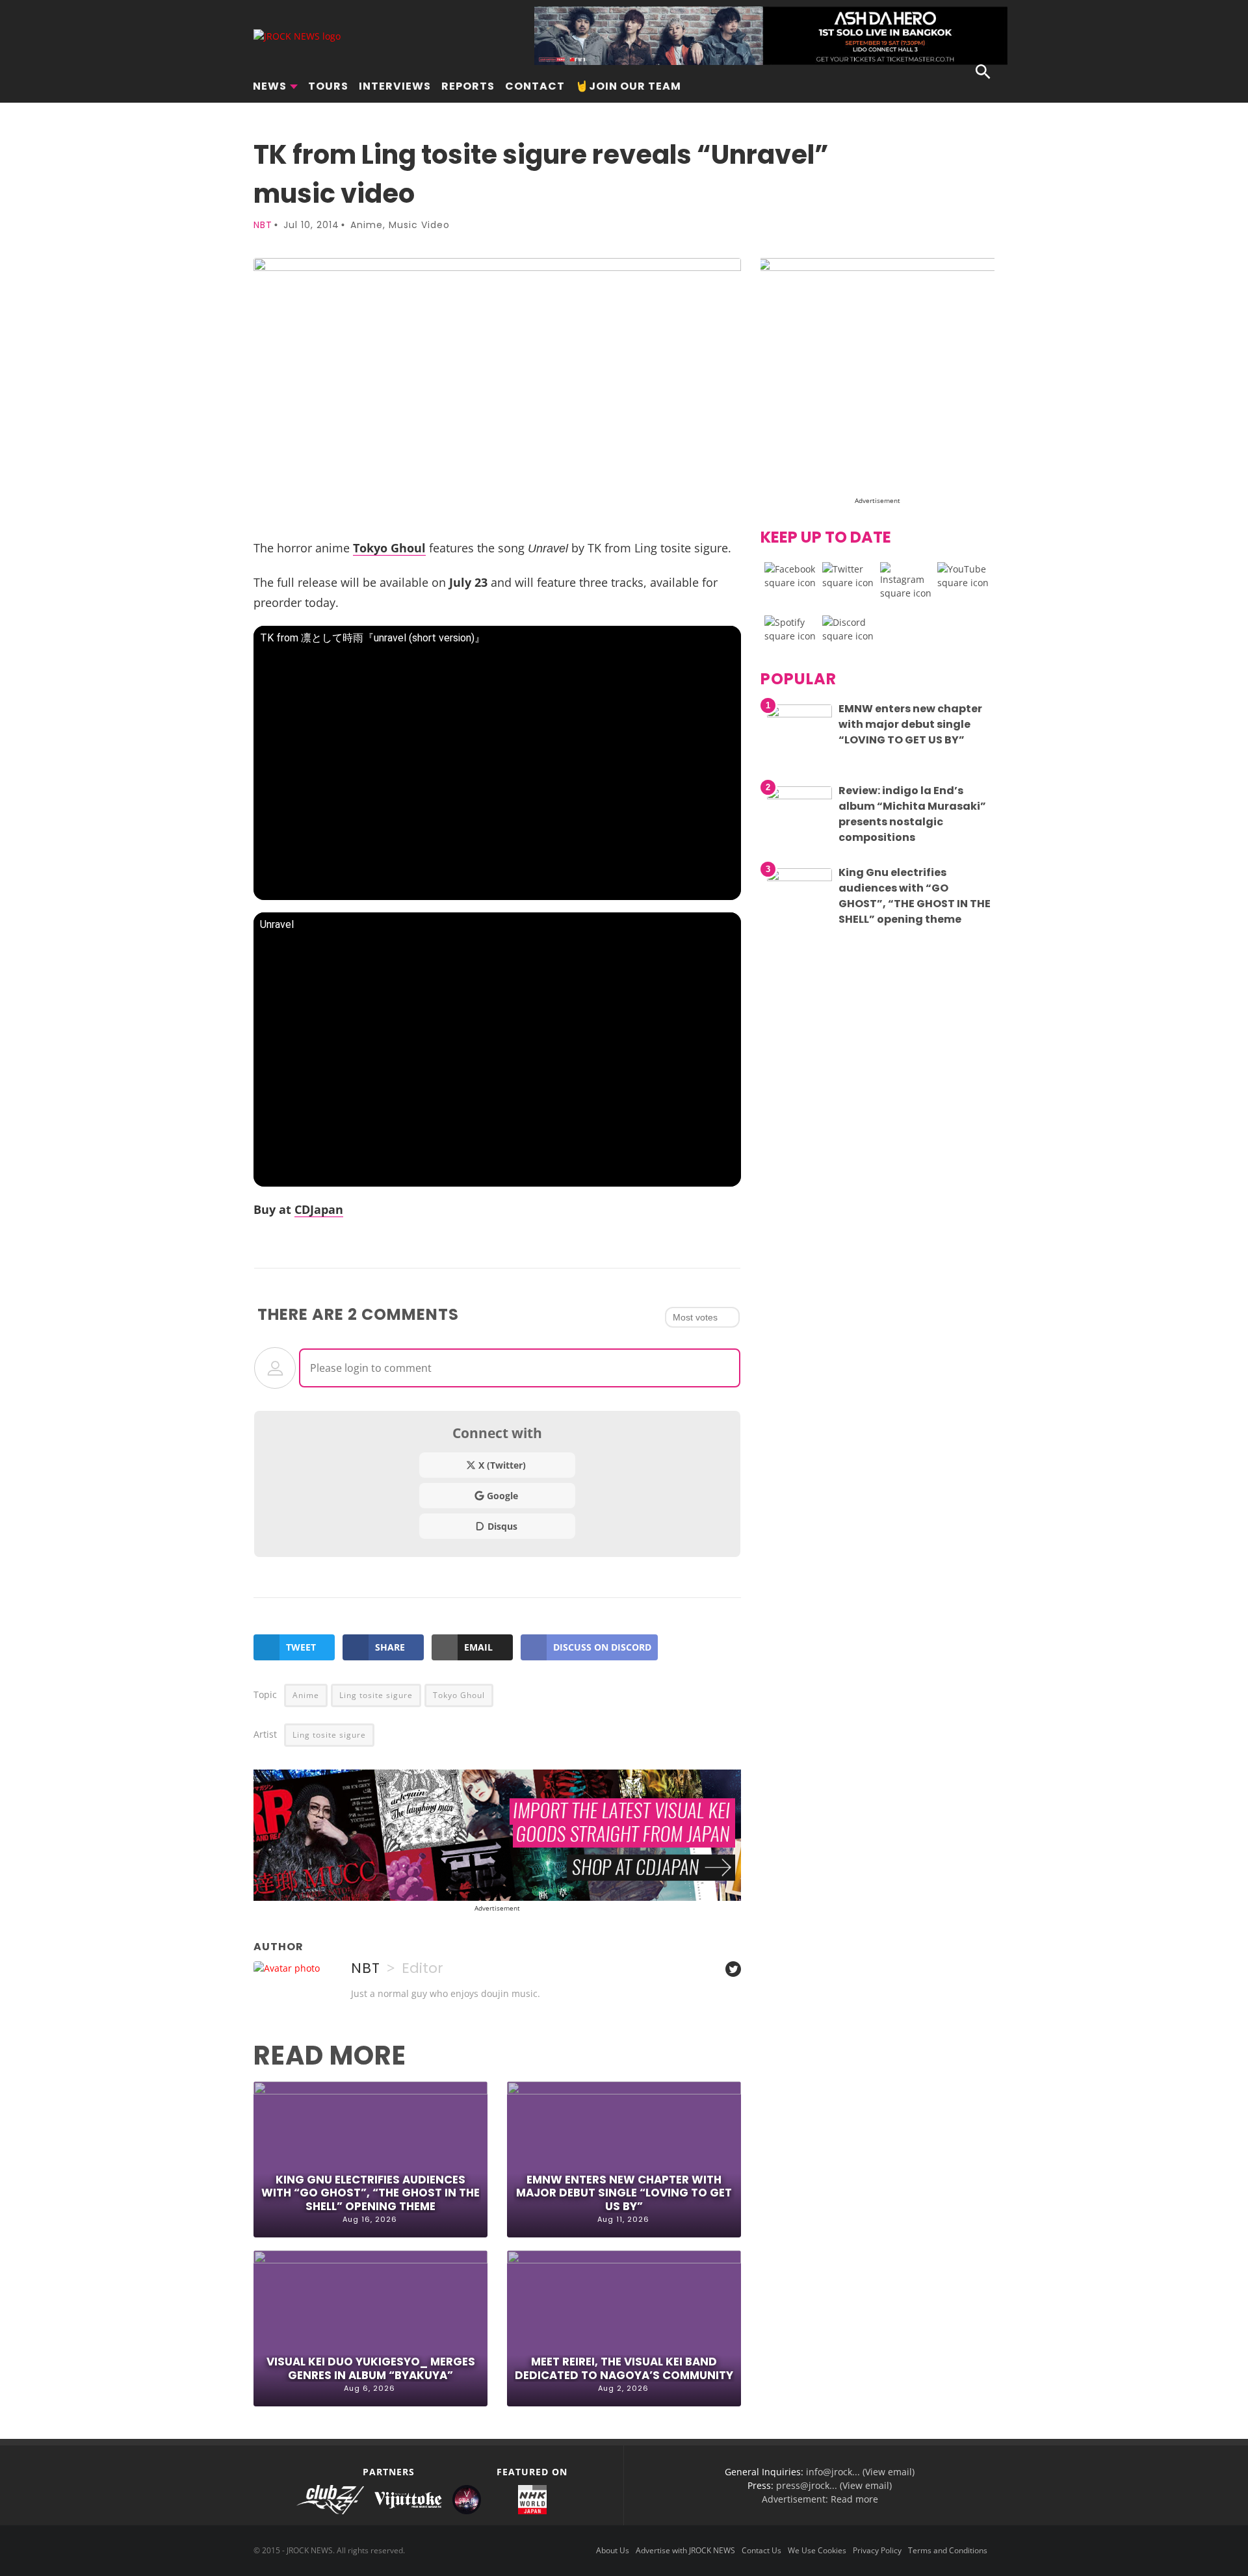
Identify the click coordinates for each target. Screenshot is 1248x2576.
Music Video (419, 225)
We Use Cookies (817, 2550)
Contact (535, 86)
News (270, 86)
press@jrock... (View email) (834, 2485)
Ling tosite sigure (376, 1695)
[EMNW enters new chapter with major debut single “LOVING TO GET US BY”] (799, 714)
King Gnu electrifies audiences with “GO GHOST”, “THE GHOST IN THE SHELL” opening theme (370, 2193)
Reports (468, 86)
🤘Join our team (628, 86)
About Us (613, 2550)
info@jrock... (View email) (860, 2472)
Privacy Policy (877, 2550)
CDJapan (319, 1209)
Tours (328, 86)
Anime (367, 225)
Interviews (395, 86)
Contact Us (761, 2550)
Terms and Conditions (948, 2550)
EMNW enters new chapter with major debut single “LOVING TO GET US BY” (624, 2193)
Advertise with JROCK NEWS (685, 2550)
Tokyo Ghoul (389, 547)
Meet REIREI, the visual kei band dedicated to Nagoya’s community (624, 2368)
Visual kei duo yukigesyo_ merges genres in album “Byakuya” (371, 2368)
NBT (263, 225)
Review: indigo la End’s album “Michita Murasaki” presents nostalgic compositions (912, 814)
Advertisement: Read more (820, 2499)
